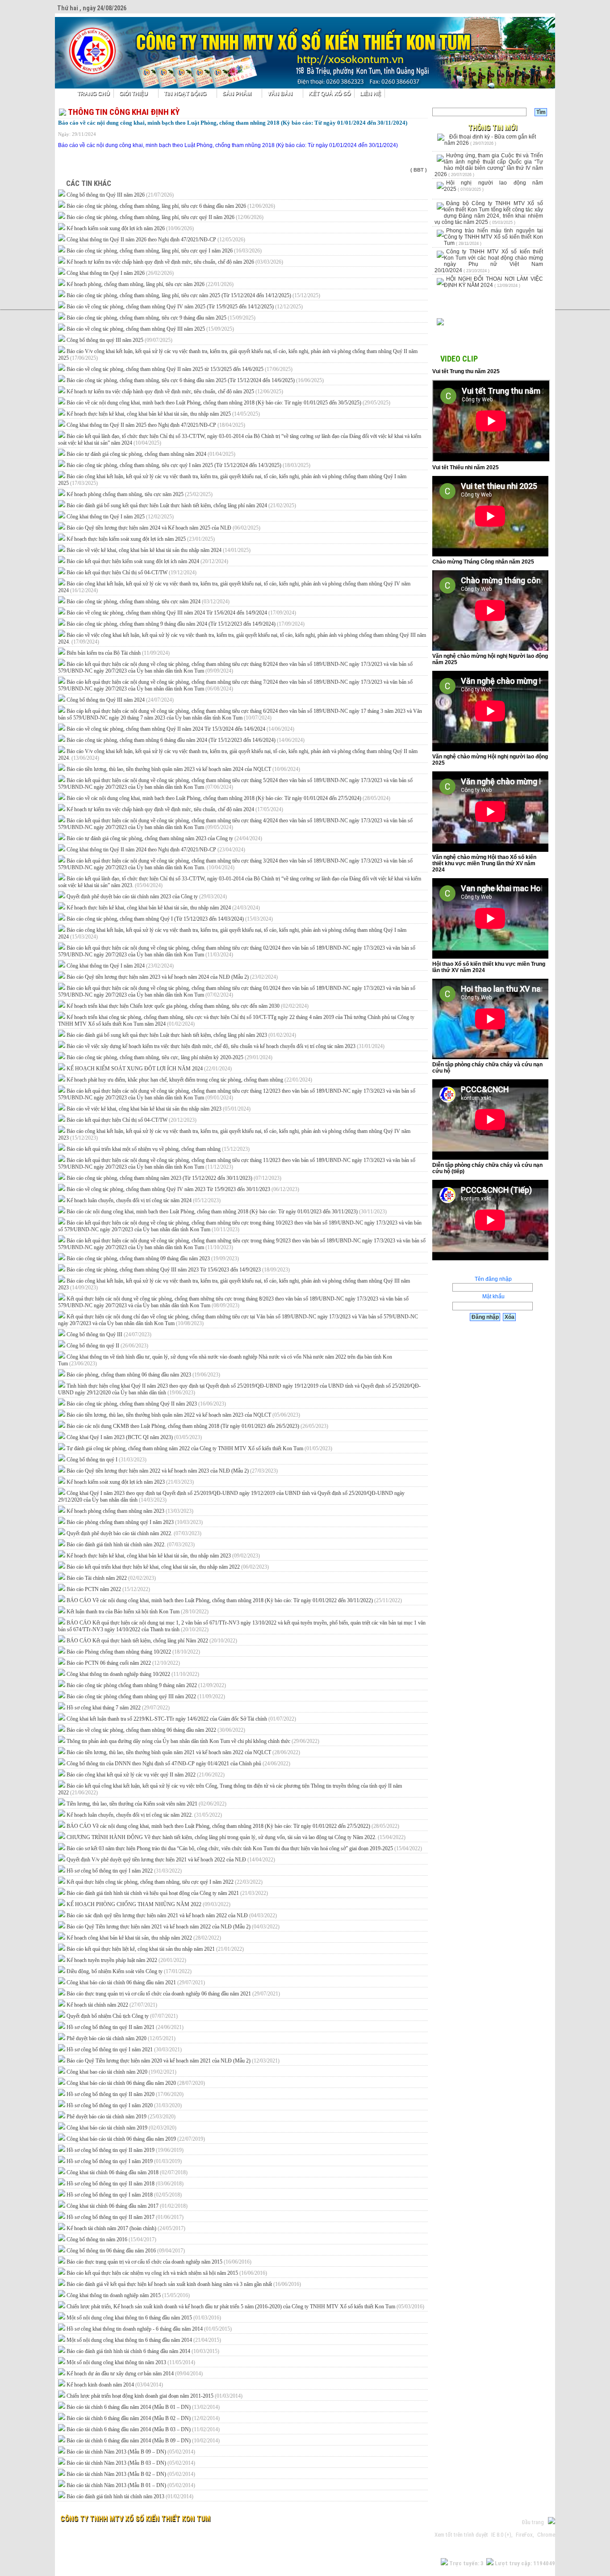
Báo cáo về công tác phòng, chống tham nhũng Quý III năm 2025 (150, 329)
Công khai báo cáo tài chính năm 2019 (121, 2128)
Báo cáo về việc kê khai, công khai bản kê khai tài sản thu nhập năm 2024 (159, 550)
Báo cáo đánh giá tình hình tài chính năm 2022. (131, 1545)
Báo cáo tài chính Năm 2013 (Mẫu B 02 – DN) (131, 2474)
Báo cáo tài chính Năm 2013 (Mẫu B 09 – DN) (131, 2452)
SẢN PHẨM (237, 93)
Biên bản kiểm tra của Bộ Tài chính (118, 653)
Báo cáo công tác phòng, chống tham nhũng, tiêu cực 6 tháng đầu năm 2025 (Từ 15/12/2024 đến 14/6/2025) (195, 380)
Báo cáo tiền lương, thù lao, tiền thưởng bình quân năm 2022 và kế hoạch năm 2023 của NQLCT (183, 1415)
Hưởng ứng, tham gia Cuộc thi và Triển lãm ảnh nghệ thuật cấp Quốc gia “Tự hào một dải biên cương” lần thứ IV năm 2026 (489, 165)
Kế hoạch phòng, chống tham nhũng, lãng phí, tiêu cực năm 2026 (150, 284)
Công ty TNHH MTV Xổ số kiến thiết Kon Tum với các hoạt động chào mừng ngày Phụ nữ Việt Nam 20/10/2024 (489, 261)
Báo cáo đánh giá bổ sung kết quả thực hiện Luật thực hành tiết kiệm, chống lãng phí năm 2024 (181, 505)
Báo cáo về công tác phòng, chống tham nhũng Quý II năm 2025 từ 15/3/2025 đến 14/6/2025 (180, 369)
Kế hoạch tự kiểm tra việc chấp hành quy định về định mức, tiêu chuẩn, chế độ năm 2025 (175, 391)
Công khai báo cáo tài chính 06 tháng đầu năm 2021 (136, 1983)
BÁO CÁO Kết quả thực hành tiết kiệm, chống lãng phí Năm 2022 (152, 1641)
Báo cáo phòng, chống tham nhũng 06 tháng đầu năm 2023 (143, 1375)
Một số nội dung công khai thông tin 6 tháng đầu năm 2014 (144, 2340)
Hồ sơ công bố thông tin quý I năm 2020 (124, 2105)
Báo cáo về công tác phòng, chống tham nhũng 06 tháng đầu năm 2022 (156, 1730)
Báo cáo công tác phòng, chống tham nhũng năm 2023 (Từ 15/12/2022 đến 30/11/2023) (174, 1178)
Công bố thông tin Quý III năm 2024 (120, 700)
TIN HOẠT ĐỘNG (185, 93)
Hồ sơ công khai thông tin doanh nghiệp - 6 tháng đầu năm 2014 (149, 2329)
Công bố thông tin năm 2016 (111, 2239)
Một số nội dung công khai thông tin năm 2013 (131, 2362)
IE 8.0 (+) (501, 2535)
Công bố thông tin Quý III (109, 1334)
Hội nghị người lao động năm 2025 (493, 186)
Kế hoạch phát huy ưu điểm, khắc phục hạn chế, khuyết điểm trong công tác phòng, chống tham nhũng (189, 1080)
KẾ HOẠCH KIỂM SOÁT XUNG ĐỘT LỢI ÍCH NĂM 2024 (149, 1069)
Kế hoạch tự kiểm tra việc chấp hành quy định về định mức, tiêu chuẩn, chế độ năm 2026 (175, 262)
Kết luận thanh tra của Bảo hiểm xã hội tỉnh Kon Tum (138, 1612)
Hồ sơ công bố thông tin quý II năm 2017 (125, 2217)
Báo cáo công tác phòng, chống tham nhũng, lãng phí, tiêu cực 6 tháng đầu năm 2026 (171, 206)
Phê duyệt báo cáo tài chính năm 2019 (121, 2117)
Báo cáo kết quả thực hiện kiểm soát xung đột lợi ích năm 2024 (147, 561)
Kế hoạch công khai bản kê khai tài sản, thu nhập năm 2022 (144, 1938)
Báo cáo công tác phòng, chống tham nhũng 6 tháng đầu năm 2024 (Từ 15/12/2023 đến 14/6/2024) (186, 740)
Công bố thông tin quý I (107, 1460)
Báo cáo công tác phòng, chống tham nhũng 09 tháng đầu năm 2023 (153, 1259)
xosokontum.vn (107, 2535)
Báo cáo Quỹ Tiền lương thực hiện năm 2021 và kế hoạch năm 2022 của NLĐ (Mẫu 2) (173, 1927)
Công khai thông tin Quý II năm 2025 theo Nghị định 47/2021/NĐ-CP (156, 425)
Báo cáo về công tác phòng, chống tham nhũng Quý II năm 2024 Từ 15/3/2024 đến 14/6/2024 (180, 729)
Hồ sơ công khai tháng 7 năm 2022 (118, 1708)
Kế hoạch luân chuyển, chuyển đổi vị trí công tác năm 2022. (144, 1815)
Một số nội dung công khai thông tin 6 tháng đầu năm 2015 (144, 2318)
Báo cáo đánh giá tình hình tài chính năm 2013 (130, 2496)
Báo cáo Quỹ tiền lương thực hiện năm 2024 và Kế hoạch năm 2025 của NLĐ (163, 528)
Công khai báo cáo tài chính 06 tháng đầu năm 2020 (136, 2083)
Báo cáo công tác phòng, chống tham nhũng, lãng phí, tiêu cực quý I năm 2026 (164, 251)
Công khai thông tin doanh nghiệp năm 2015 (128, 2295)
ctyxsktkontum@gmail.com (187, 2535)
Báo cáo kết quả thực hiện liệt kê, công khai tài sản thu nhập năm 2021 (155, 1949)
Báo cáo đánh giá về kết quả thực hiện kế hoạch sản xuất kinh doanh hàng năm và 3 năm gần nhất (184, 2284)
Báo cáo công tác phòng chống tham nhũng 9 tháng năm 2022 (146, 1685)
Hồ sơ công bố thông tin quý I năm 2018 (124, 2195)
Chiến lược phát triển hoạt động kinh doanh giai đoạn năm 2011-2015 (155, 2396)
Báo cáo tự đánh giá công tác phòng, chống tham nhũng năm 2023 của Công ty (164, 838)
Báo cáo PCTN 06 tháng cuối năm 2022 (123, 1663)
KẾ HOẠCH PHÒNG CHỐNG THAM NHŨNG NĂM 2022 (148, 1904)
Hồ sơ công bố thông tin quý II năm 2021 (125, 2027)
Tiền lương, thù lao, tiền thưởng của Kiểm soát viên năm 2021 (146, 1804)
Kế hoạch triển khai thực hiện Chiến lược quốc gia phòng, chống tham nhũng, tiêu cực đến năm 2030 (188, 1006)
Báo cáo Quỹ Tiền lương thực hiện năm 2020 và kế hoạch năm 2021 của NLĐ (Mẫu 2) (173, 2061)
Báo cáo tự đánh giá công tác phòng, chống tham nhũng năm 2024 (151, 454)
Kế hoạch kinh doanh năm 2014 (115, 2385)
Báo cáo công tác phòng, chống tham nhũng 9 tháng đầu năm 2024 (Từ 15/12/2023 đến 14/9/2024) (186, 624)
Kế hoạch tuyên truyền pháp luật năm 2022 (126, 1960)
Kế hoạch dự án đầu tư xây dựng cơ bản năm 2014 (135, 2374)
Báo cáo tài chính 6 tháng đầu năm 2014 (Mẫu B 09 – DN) (143, 2441)
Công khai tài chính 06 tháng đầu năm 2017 (127, 2206)
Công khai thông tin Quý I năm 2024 (120, 966)
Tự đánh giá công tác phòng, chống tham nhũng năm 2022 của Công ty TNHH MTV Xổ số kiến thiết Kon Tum (199, 1448)
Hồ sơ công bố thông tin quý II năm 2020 (125, 2094)
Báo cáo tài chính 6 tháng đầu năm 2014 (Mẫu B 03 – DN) (143, 2429)
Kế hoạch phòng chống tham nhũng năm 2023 (130, 1511)
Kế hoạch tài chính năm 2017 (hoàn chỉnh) (126, 2228)
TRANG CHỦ (94, 93)
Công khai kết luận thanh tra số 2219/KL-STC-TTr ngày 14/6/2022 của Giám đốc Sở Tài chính (181, 1719)
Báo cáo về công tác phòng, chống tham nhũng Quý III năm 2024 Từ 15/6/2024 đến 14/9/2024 (181, 613)
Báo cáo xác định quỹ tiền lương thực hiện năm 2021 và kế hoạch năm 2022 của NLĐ (172, 1915)
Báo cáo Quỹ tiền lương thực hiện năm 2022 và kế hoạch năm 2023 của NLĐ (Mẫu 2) (172, 1471)
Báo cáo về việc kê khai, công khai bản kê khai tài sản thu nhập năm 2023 (159, 1109)
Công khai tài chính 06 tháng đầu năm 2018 (127, 2172)
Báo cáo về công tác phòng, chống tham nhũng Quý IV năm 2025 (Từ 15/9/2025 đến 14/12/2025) (185, 307)
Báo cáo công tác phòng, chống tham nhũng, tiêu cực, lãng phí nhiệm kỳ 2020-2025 (169, 1057)
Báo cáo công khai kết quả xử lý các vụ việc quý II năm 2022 (146, 1775)
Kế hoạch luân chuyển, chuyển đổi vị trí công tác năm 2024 (144, 1200)
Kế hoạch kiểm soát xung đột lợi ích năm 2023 (130, 1482)
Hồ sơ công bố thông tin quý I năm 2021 (124, 2050)
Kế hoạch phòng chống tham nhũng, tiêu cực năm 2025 (140, 494)
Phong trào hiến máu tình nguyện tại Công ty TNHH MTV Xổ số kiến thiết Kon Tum (493, 237)
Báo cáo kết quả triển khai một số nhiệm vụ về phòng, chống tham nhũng (158, 1149)
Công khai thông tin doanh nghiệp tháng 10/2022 (133, 1674)
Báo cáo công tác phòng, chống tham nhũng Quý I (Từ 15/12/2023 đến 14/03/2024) (170, 919)
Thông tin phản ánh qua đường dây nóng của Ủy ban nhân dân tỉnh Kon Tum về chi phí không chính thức (193, 1741)
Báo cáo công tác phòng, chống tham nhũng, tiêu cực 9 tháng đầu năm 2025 (161, 318)
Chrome (546, 2535)
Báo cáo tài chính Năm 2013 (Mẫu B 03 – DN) (131, 2463)
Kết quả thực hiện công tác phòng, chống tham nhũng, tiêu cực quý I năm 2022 (165, 1882)
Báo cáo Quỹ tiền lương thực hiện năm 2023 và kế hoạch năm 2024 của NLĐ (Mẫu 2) (172, 977)
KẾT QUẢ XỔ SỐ (330, 93)
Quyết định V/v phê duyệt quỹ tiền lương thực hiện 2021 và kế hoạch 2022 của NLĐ (171, 1860)
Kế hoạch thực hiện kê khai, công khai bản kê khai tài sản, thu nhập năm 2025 (163, 414)
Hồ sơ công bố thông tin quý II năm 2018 (125, 2184)
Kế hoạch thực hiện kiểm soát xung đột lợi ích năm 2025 (141, 539)
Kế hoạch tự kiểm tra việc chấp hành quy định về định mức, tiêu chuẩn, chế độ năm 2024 (175, 809)
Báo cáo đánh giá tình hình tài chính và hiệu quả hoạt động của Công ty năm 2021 (167, 1893)
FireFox (524, 2535)
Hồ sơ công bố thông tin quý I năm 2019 (124, 2161)
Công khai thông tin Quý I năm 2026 (120, 273)
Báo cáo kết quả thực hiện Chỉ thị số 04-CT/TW (132, 572)
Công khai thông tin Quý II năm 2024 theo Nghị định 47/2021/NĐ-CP (156, 850)
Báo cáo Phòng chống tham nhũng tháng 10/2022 (133, 1652)
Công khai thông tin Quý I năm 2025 (120, 517)
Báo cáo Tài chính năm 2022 (111, 1578)
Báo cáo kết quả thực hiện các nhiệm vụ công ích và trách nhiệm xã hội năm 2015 (167, 2273)
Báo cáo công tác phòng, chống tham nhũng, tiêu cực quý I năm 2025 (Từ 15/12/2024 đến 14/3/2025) (188, 465)
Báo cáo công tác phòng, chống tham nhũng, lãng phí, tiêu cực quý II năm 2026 (165, 217)
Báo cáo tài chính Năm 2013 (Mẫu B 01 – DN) (131, 2485)
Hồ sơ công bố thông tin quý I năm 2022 (124, 1871)
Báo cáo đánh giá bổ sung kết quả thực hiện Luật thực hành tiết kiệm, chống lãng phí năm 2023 (181, 1035)
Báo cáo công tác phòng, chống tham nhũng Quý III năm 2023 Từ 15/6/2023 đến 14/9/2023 (178, 1270)
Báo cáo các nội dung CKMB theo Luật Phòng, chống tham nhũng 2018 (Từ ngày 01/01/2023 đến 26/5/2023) (197, 1426)
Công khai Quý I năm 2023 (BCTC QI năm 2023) (134, 1437)
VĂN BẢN (280, 93)
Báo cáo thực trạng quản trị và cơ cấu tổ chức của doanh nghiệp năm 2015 (159, 2262)
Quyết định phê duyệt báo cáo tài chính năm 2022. (134, 1533)
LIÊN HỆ (370, 93)
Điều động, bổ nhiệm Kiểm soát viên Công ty (129, 1971)
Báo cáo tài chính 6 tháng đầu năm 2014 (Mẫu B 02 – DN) (143, 2418)
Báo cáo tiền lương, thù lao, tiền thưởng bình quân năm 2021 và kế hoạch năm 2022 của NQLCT (183, 1752)
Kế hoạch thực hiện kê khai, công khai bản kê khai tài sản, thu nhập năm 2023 (163, 1556)
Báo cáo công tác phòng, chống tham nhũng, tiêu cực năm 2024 (148, 602)
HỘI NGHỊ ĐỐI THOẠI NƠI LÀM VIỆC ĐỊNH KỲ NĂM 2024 (493, 282)
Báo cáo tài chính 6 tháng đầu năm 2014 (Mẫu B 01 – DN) (143, 2407)
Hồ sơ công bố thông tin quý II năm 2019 (125, 2150)
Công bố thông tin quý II (107, 1346)
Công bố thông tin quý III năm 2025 (119, 340)
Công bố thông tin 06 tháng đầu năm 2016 (126, 2251)
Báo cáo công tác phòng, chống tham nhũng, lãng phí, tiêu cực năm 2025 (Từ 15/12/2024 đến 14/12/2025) (193, 295)
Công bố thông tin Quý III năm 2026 (120, 195)
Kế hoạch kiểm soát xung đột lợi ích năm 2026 (130, 228)
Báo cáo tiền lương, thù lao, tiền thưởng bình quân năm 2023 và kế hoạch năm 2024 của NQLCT (183, 769)
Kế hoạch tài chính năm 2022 (112, 2005)
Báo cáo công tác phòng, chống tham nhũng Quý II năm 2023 (146, 1404)
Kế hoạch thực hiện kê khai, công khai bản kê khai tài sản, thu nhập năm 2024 (163, 908)
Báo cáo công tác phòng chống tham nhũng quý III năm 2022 (146, 1696)
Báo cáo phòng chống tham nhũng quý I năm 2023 (135, 1522)
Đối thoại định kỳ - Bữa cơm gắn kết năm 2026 (490, 140)
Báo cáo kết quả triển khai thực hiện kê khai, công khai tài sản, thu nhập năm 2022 (168, 1567)
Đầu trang (535, 2522)
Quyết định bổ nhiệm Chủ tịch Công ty (122, 2016)
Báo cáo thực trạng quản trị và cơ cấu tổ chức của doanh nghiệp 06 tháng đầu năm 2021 (173, 1994)
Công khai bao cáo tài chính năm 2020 (121, 2072)
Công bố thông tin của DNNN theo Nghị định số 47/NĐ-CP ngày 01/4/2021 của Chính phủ (178, 1764)
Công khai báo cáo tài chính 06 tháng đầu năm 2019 (136, 2139)
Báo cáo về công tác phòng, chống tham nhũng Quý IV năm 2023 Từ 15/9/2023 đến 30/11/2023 (183, 1189)
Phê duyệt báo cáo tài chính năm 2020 (121, 2038)
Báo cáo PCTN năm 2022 (108, 1589)
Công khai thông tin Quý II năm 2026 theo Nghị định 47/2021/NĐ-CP (156, 240)
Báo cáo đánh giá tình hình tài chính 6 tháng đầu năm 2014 (143, 2351)
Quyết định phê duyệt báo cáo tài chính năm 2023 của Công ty (147, 897)
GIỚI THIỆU (134, 93)
